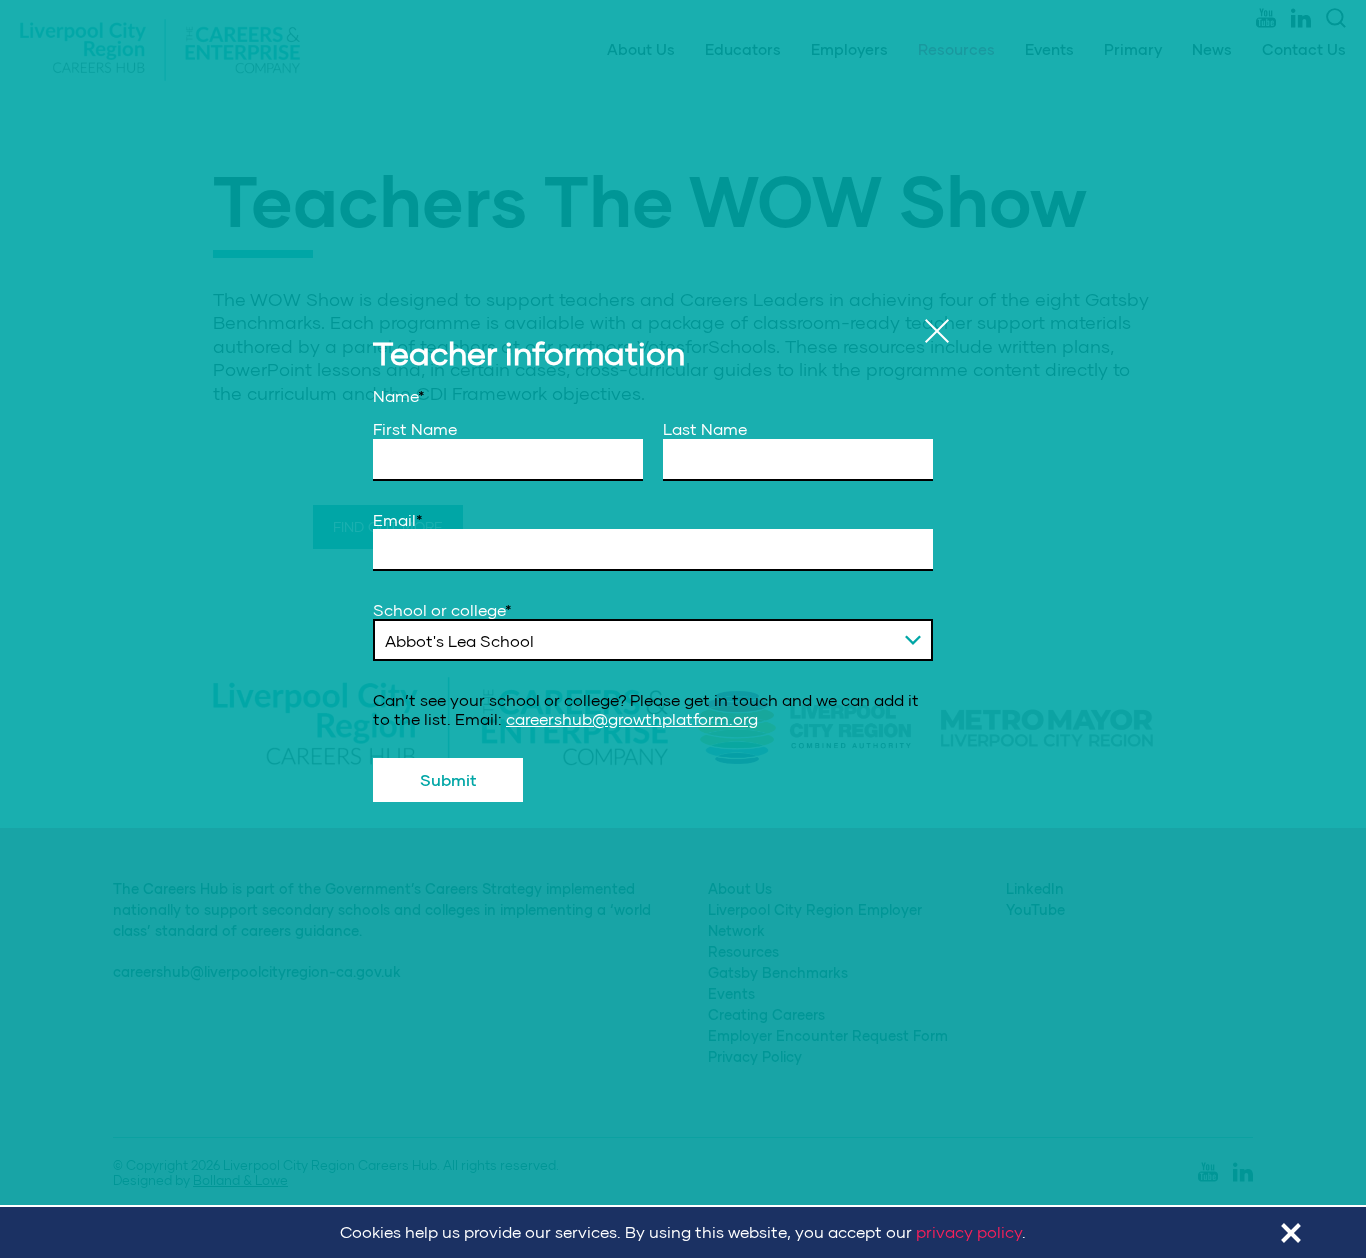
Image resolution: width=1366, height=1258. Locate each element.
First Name (415, 429)
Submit (448, 779)
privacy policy (969, 1231)
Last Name (705, 429)
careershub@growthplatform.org (632, 717)
